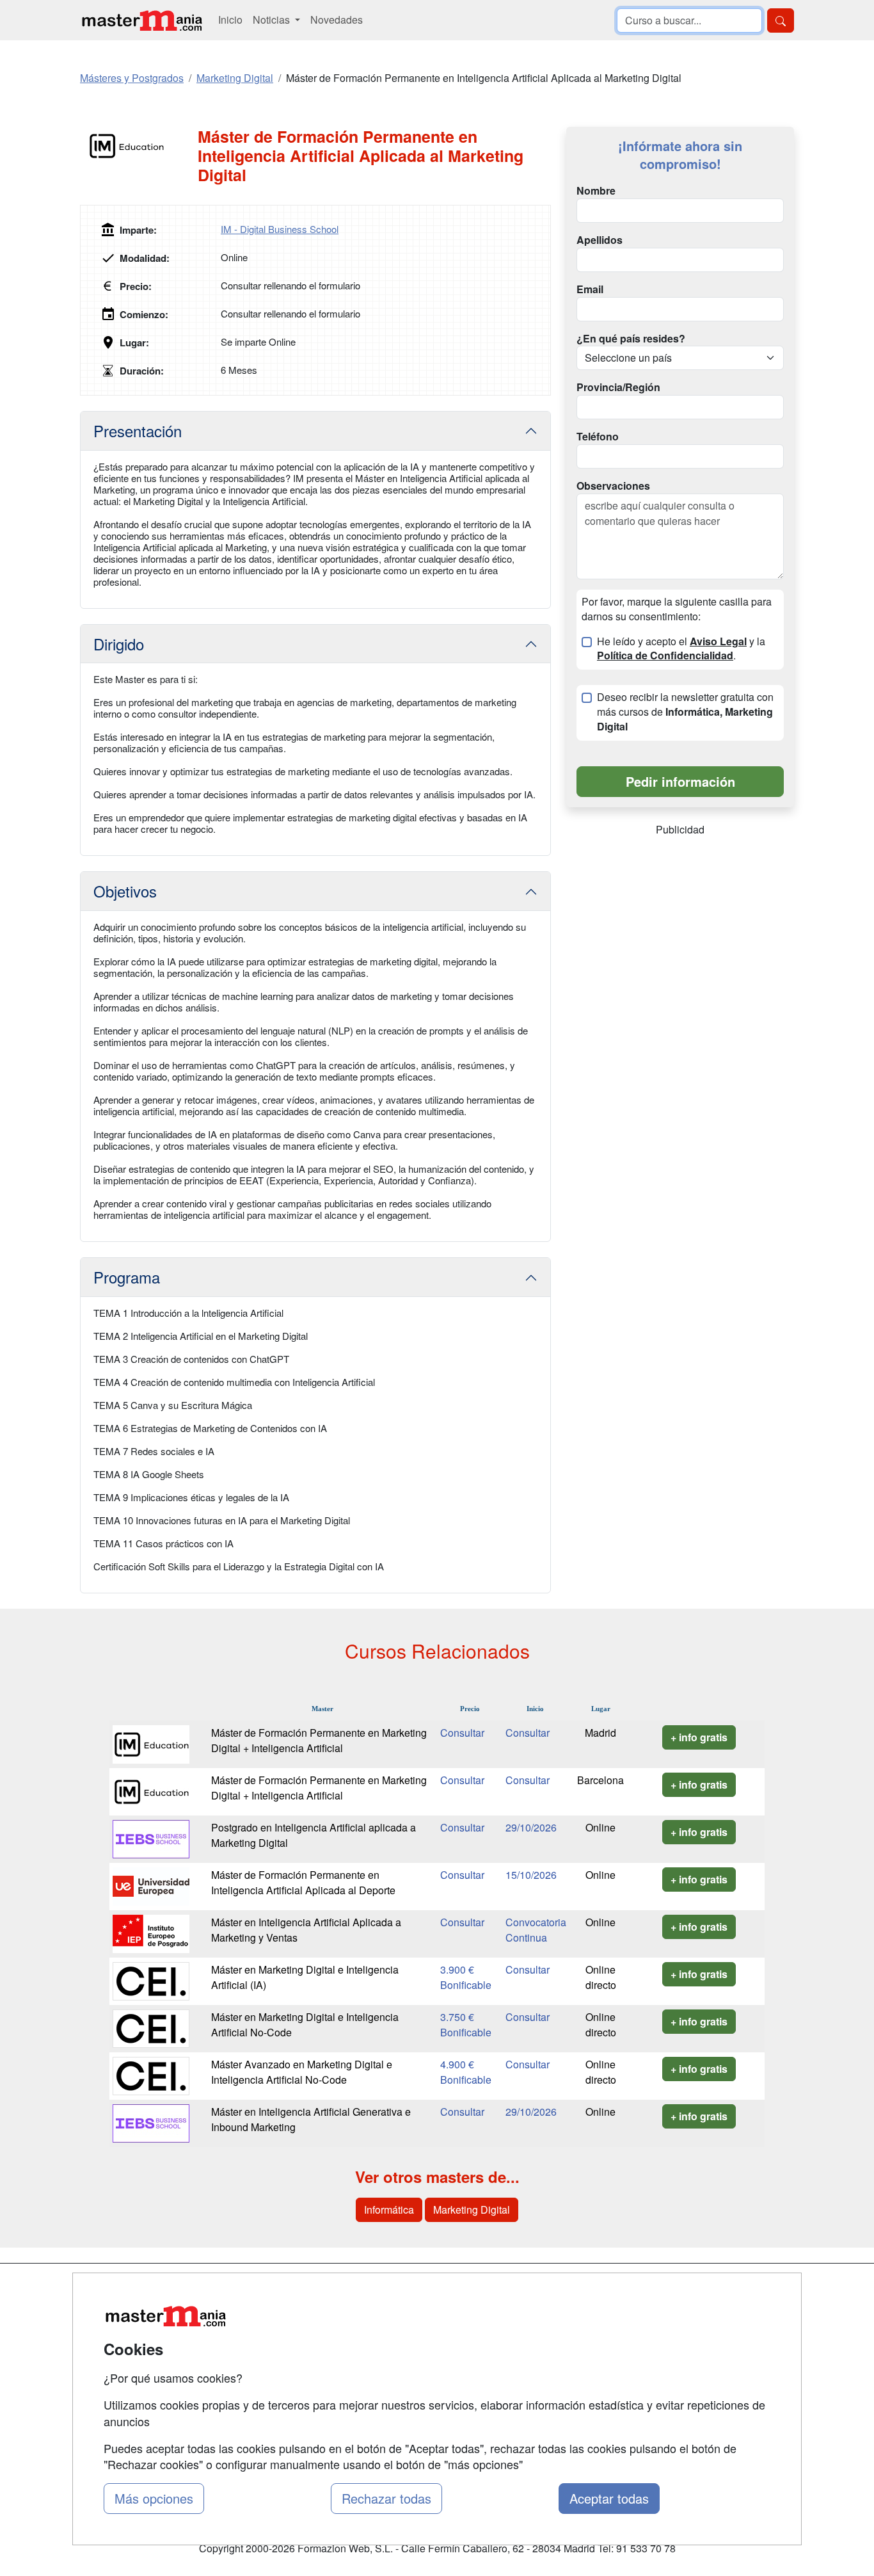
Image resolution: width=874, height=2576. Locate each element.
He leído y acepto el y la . (681, 649)
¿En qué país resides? (631, 339)
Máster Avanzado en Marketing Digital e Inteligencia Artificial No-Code (302, 2072)
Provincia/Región (618, 387)
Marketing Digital (472, 2210)
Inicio (230, 20)
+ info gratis (699, 1737)
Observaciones (613, 486)
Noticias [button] (273, 20)
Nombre (596, 191)
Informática (389, 2210)
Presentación (138, 431)
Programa (127, 1277)
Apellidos (600, 240)
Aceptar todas (609, 2498)
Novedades (337, 20)
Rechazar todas (386, 2498)
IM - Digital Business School (280, 229)
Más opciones (154, 2498)
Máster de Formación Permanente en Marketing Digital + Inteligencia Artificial (319, 1740)
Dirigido (119, 644)
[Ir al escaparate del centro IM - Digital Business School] (139, 146)
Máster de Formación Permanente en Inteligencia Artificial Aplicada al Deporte (303, 1882)
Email (590, 289)
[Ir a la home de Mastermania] (141, 20)
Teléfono (598, 437)
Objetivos (125, 891)
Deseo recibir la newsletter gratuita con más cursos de (685, 712)
